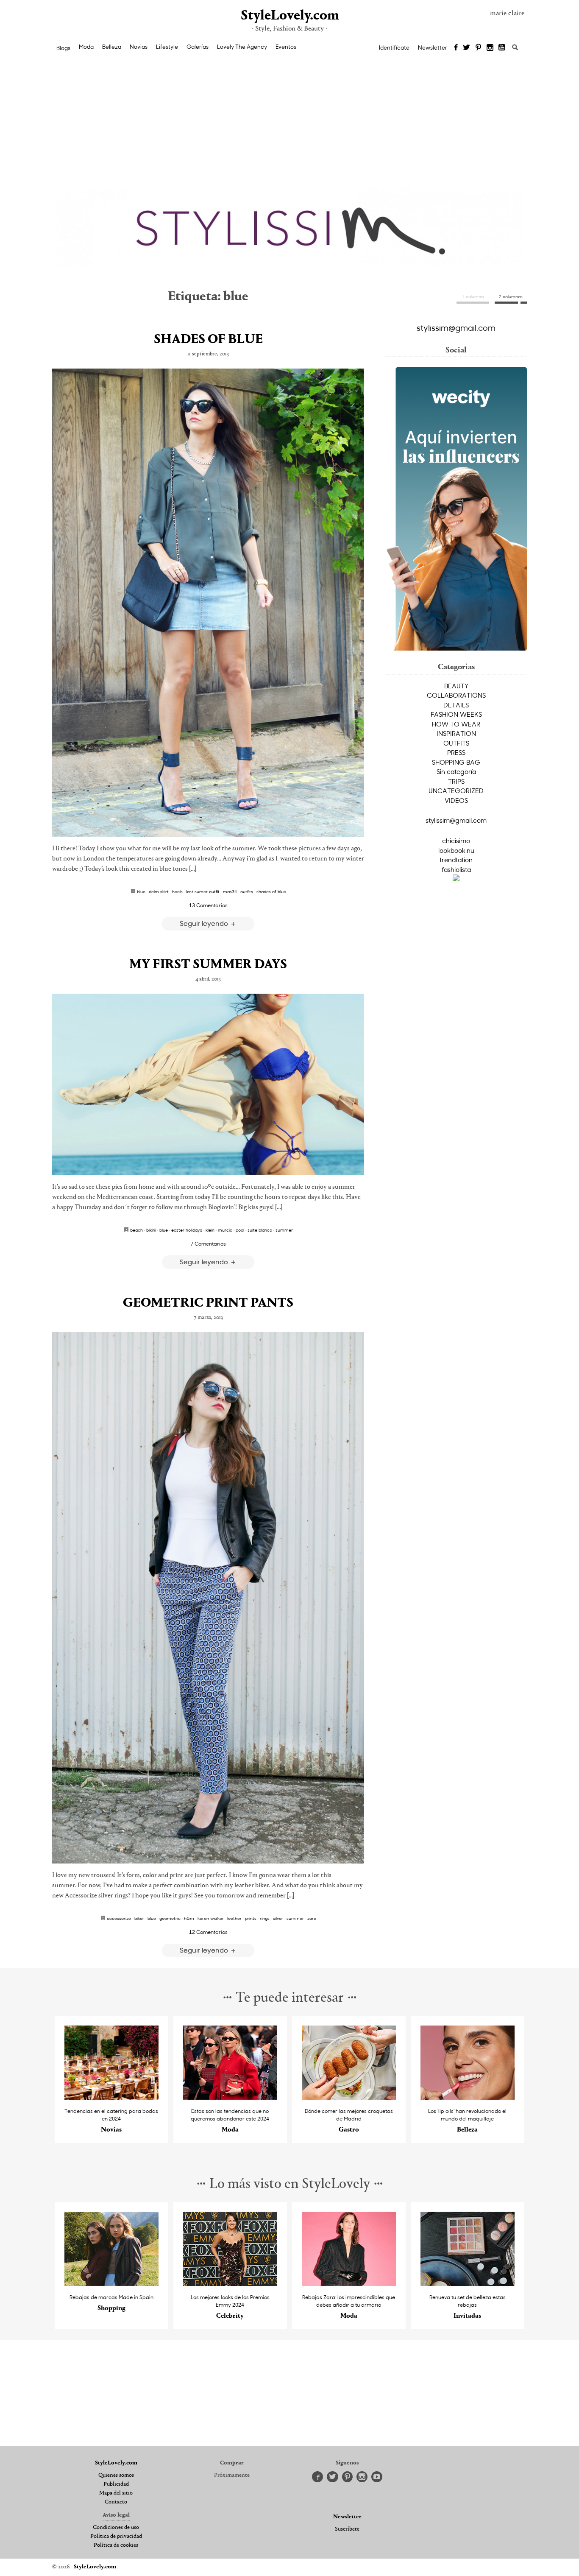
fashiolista (456, 869)
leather (234, 1918)
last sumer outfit (203, 891)
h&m (189, 1918)
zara (312, 1918)
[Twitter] (466, 48)
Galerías (198, 47)
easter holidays (187, 1230)
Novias (139, 47)
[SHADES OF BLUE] (208, 603)
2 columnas (511, 296)
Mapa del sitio (116, 2493)
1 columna (473, 296)
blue (141, 891)
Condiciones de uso (116, 2528)
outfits (247, 891)
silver (278, 1918)
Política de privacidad (116, 2537)
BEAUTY (456, 686)
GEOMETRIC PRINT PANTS (208, 1303)
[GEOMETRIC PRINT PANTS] (208, 1598)
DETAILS (456, 705)
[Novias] (112, 2097)
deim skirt (159, 891)
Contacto (116, 2502)
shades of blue (271, 891)
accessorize (119, 1918)
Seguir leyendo (205, 923)
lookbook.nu (456, 850)
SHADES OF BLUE (208, 340)
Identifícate (394, 47)
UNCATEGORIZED (456, 791)
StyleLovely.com (289, 16)
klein (210, 1230)
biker (139, 1918)
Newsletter (433, 47)
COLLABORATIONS (456, 695)
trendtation (456, 860)
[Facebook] (456, 48)
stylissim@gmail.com (456, 327)
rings (265, 1918)
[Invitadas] (468, 2284)
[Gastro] (349, 2097)
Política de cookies (116, 2545)
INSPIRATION (456, 733)
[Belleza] (468, 2097)
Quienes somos (116, 2475)
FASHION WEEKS (456, 714)
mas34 (230, 891)
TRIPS (456, 781)
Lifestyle (167, 47)
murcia (225, 1230)
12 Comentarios (208, 1932)
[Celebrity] (230, 2284)
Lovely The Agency (242, 47)
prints (251, 1918)
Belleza (112, 47)
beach (136, 1230)
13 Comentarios (208, 905)
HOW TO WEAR (456, 724)
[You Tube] (502, 48)
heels (177, 891)
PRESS (456, 752)
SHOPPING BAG (456, 762)
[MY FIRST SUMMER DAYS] (208, 1084)
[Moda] (230, 2097)
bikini (151, 1230)
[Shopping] (112, 2284)
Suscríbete (347, 2529)
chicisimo (456, 841)
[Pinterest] (478, 48)
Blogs (63, 48)
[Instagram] (490, 48)
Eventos (286, 47)
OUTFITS (456, 743)
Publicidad (116, 2484)
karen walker (211, 1918)
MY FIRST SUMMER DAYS (208, 965)
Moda (86, 47)
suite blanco (260, 1230)
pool (240, 1230)
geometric (170, 1918)
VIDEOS (456, 800)
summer (284, 1230)
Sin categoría (456, 771)
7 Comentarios (208, 1243)
